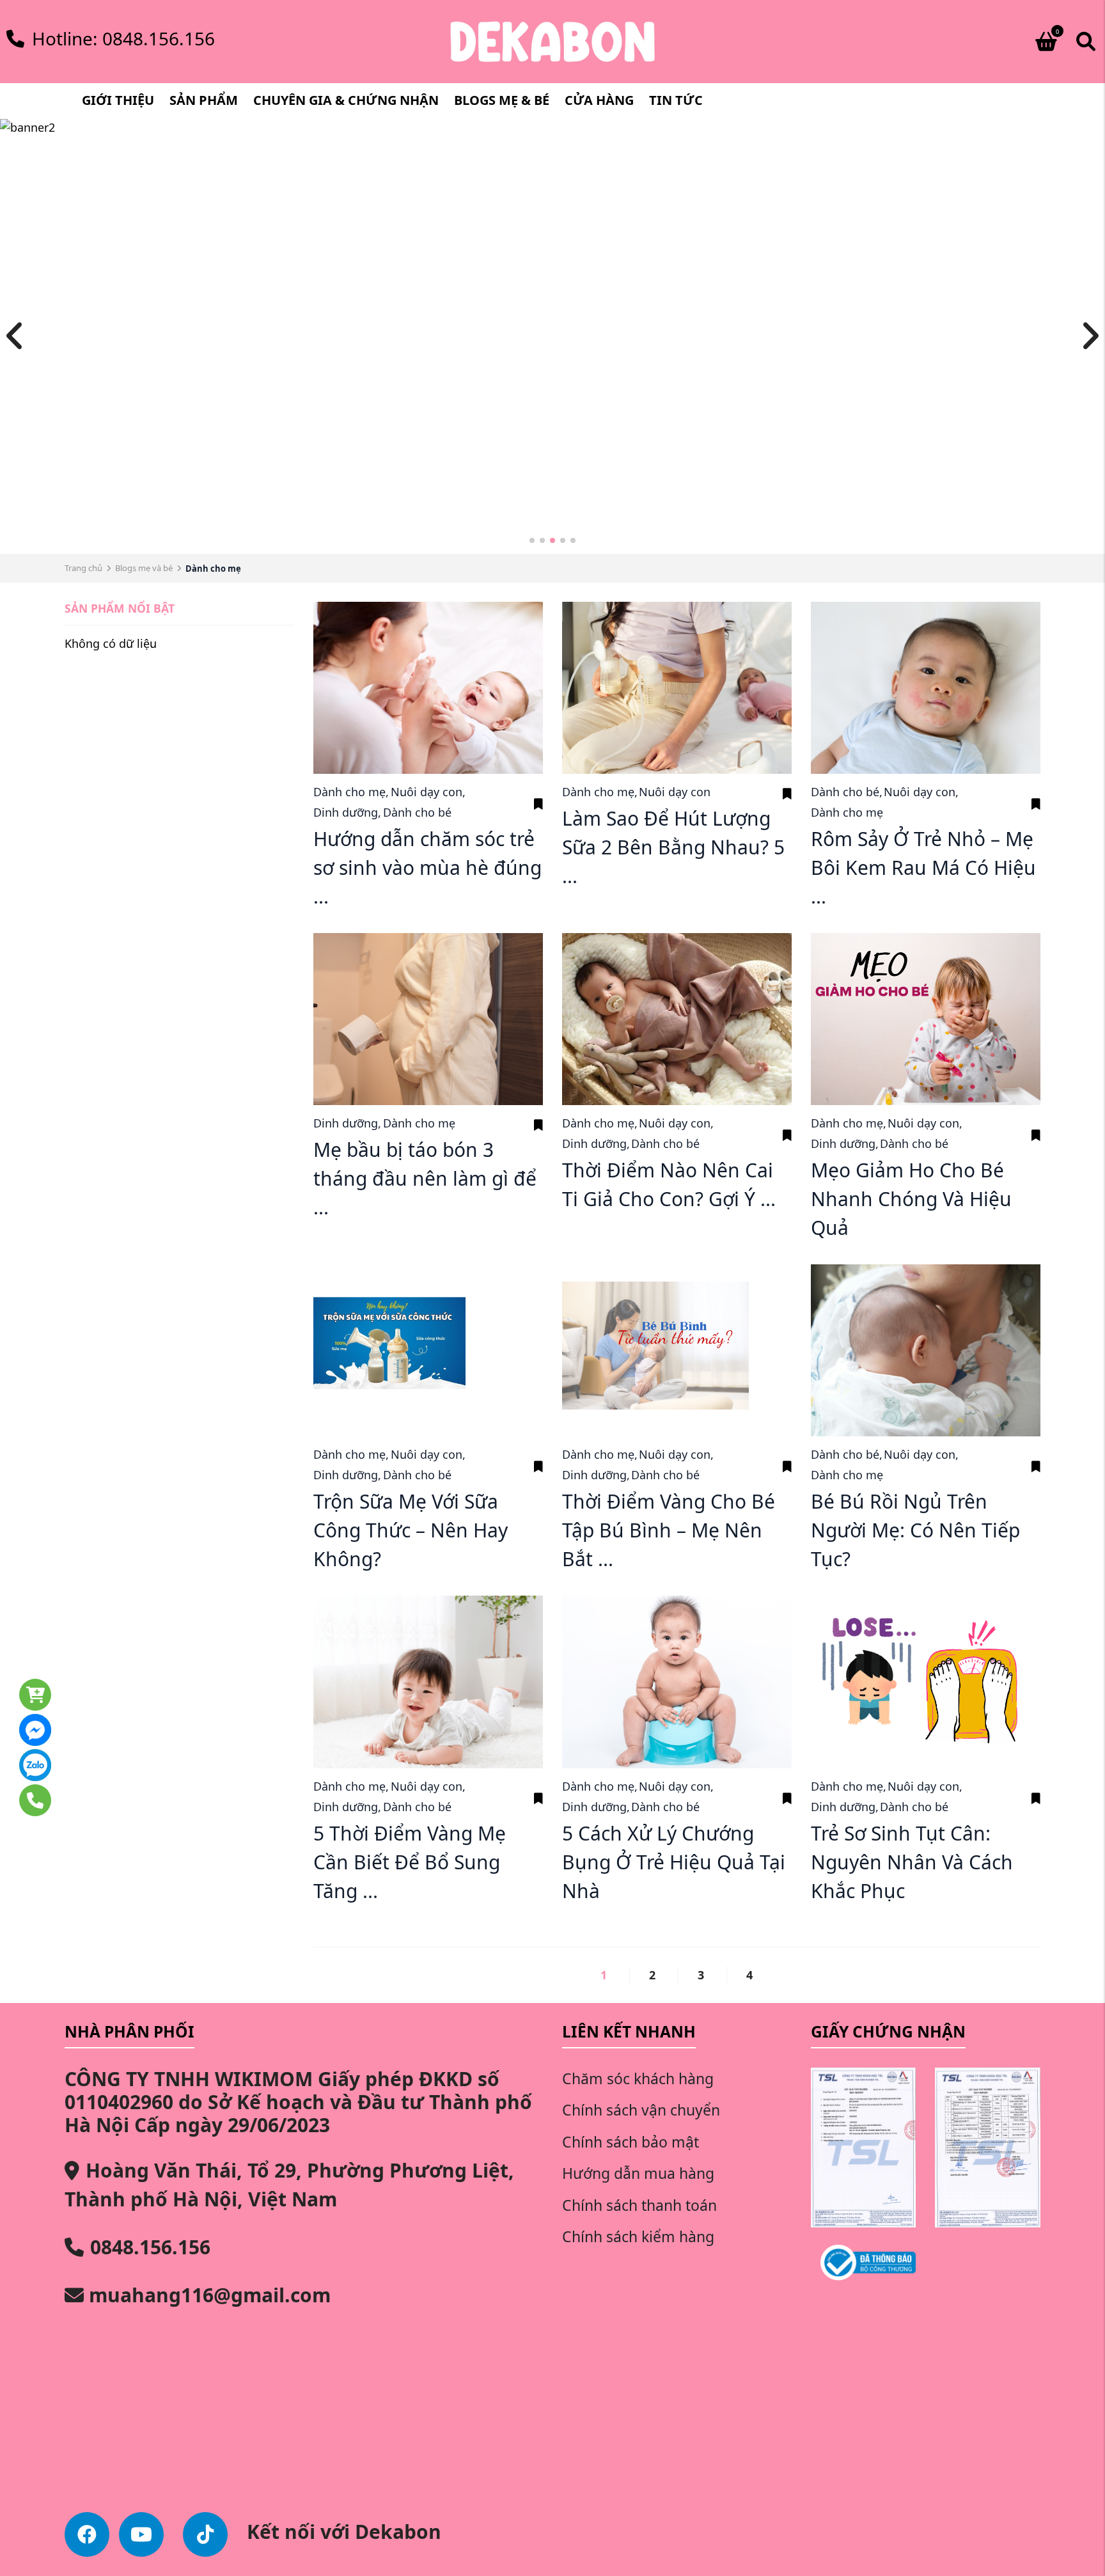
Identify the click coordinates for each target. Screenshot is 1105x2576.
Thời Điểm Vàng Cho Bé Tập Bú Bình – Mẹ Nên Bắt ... (669, 1530)
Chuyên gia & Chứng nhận (346, 100)
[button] (532, 540)
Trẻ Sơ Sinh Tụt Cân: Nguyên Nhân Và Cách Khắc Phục (912, 1862)
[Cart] (70, 1688)
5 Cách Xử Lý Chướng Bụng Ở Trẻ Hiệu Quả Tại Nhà (674, 1862)
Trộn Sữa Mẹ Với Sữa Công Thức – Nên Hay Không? (411, 1530)
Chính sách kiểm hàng (638, 2236)
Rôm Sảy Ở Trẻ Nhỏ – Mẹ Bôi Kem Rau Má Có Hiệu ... (923, 868)
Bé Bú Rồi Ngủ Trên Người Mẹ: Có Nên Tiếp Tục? (915, 1530)
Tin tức (676, 100)
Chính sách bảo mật (631, 2142)
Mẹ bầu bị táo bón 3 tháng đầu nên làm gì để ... (425, 1178)
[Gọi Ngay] (70, 1794)
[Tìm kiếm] (1086, 42)
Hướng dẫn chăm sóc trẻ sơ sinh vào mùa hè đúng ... (427, 868)
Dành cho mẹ (351, 792)
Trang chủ (83, 568)
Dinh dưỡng (347, 812)
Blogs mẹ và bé (144, 568)
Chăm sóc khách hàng (638, 2078)
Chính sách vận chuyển (641, 2110)
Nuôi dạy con (428, 792)
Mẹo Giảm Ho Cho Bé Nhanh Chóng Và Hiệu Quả (911, 1199)
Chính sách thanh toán (639, 2205)
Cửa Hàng (599, 100)
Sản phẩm (204, 100)
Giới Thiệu (118, 100)
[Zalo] (70, 1759)
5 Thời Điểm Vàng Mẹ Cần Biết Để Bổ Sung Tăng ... (410, 1862)
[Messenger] (70, 1724)
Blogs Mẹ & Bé (502, 100)
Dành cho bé (417, 812)
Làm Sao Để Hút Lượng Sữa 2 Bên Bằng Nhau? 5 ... (673, 847)
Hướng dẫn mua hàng (638, 2173)
